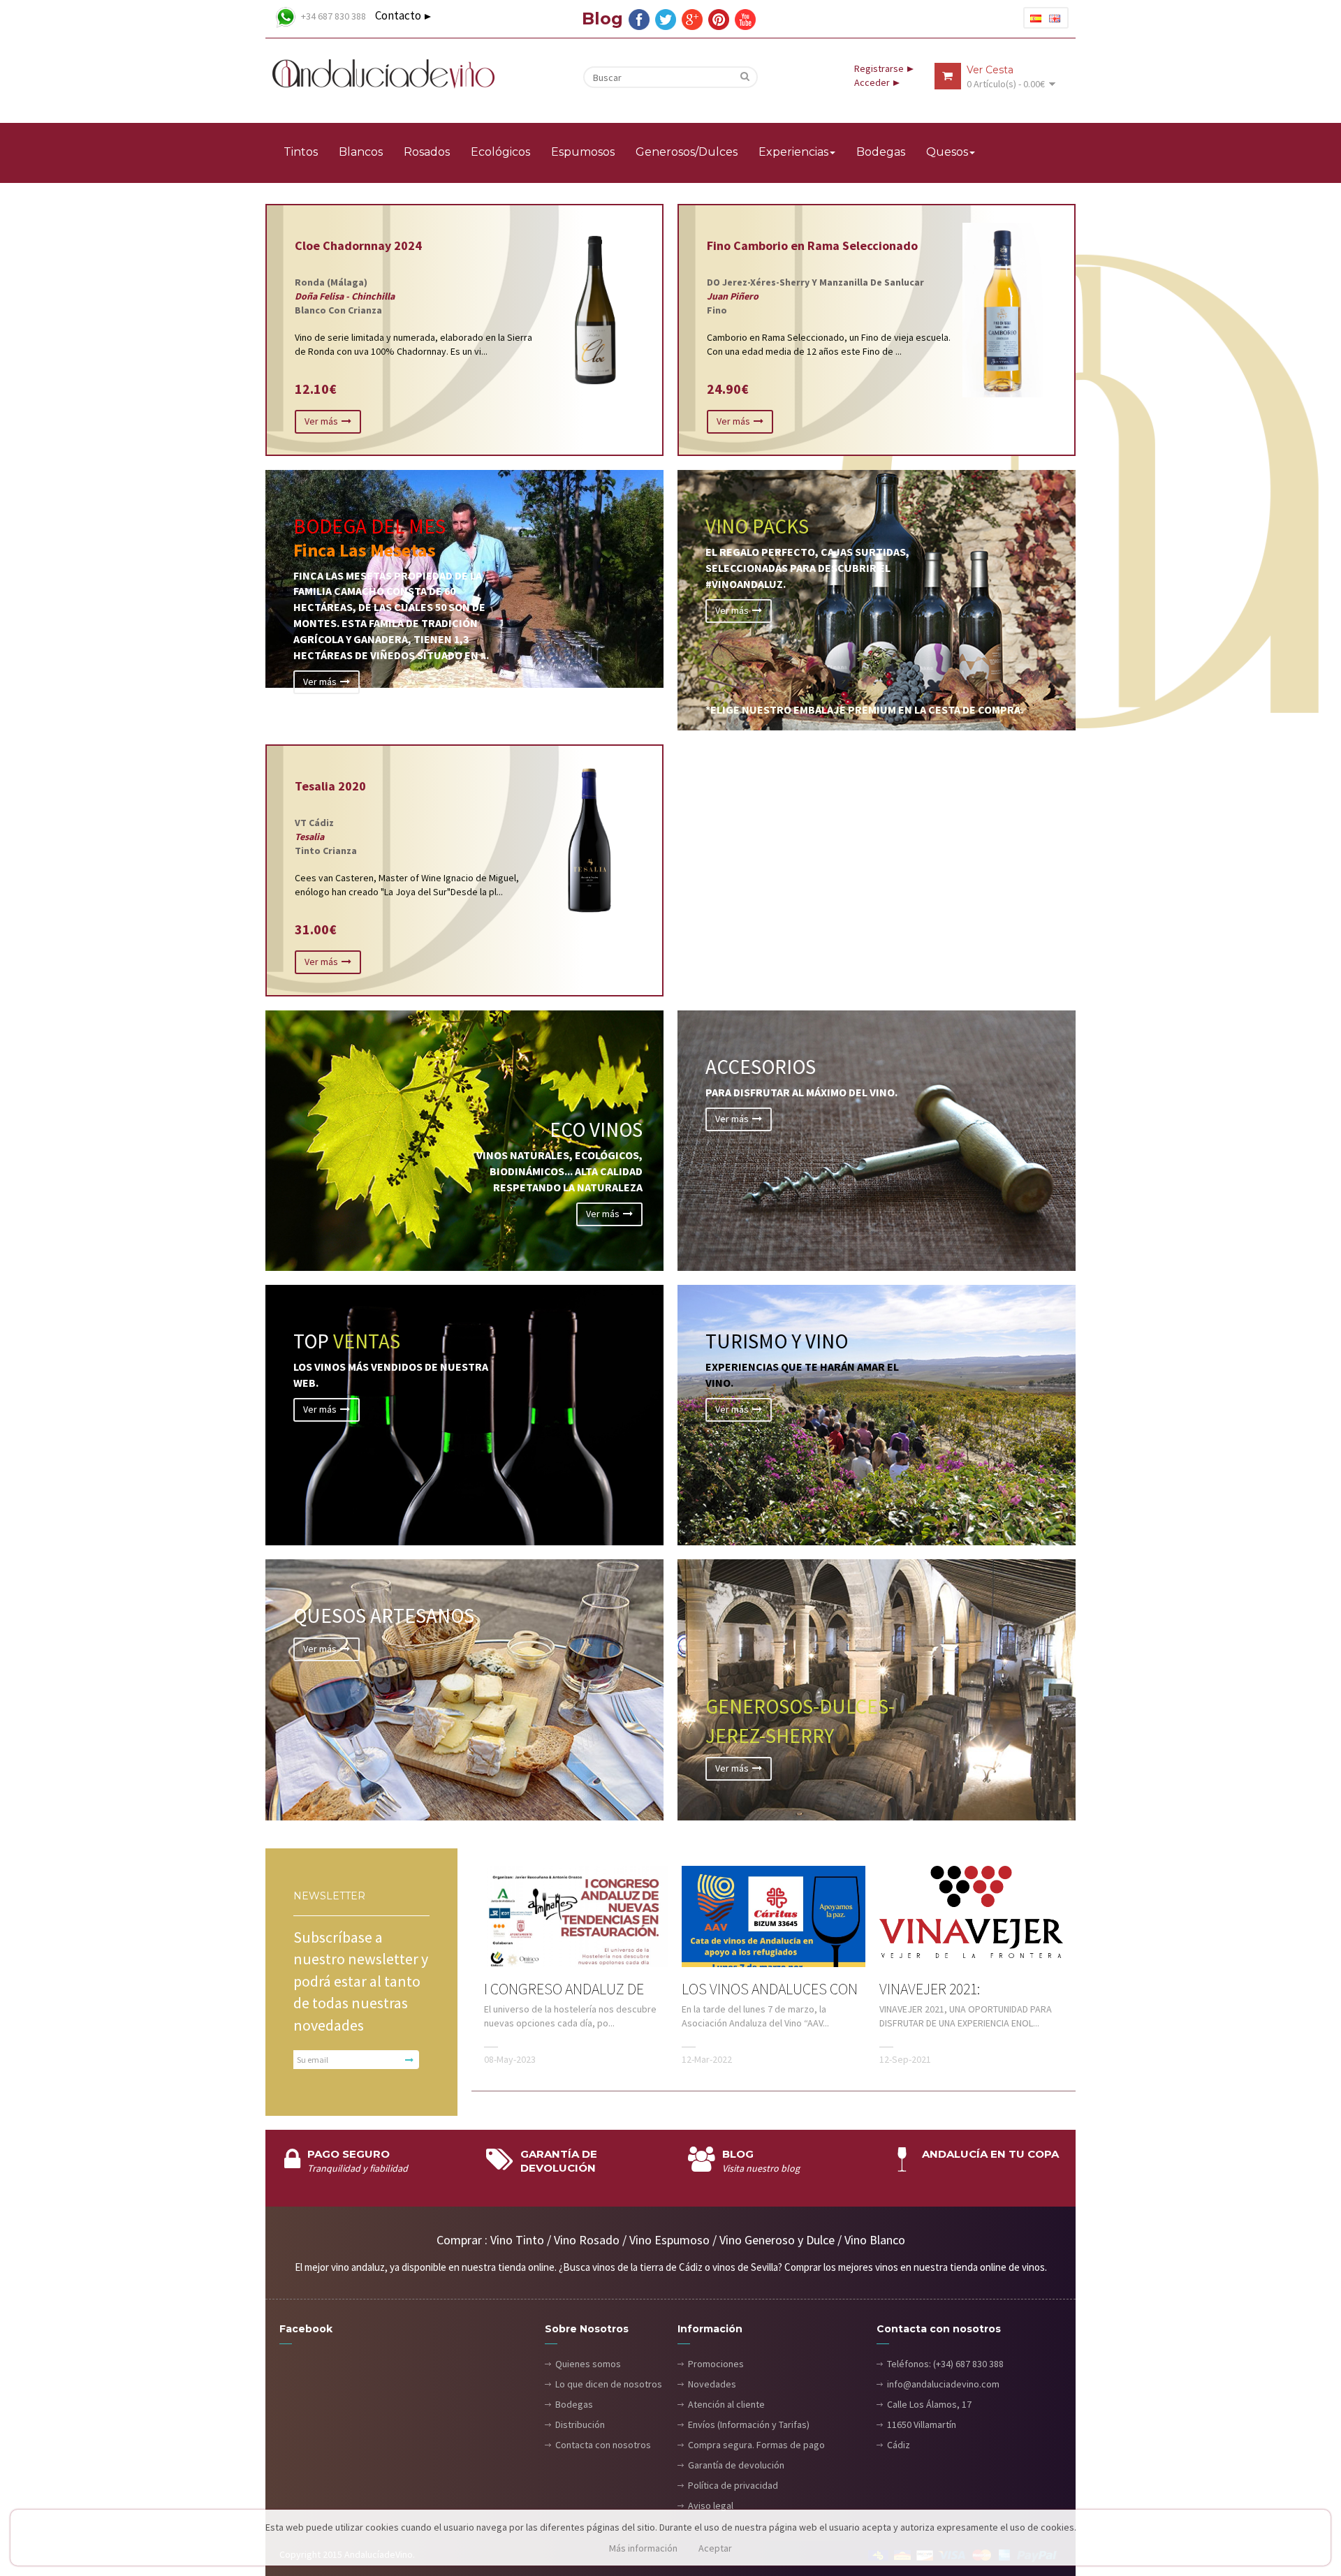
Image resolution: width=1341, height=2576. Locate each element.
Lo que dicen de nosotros (609, 2384)
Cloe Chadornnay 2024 (358, 245)
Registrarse (879, 68)
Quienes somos (588, 2364)
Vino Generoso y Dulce (777, 2240)
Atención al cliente (726, 2404)
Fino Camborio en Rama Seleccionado (812, 245)
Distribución (580, 2424)
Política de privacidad (733, 2485)
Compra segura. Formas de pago (756, 2445)
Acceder (872, 82)
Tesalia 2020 (330, 786)
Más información (643, 2548)
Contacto (398, 15)
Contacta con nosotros (603, 2445)
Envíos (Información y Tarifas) (749, 2424)
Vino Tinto (517, 2240)
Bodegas (574, 2404)
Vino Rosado (587, 2240)
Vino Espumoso (669, 2240)
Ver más (321, 421)
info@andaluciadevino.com (943, 2384)
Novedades (712, 2384)
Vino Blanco (875, 2240)
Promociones (716, 2364)
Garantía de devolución (736, 2465)
